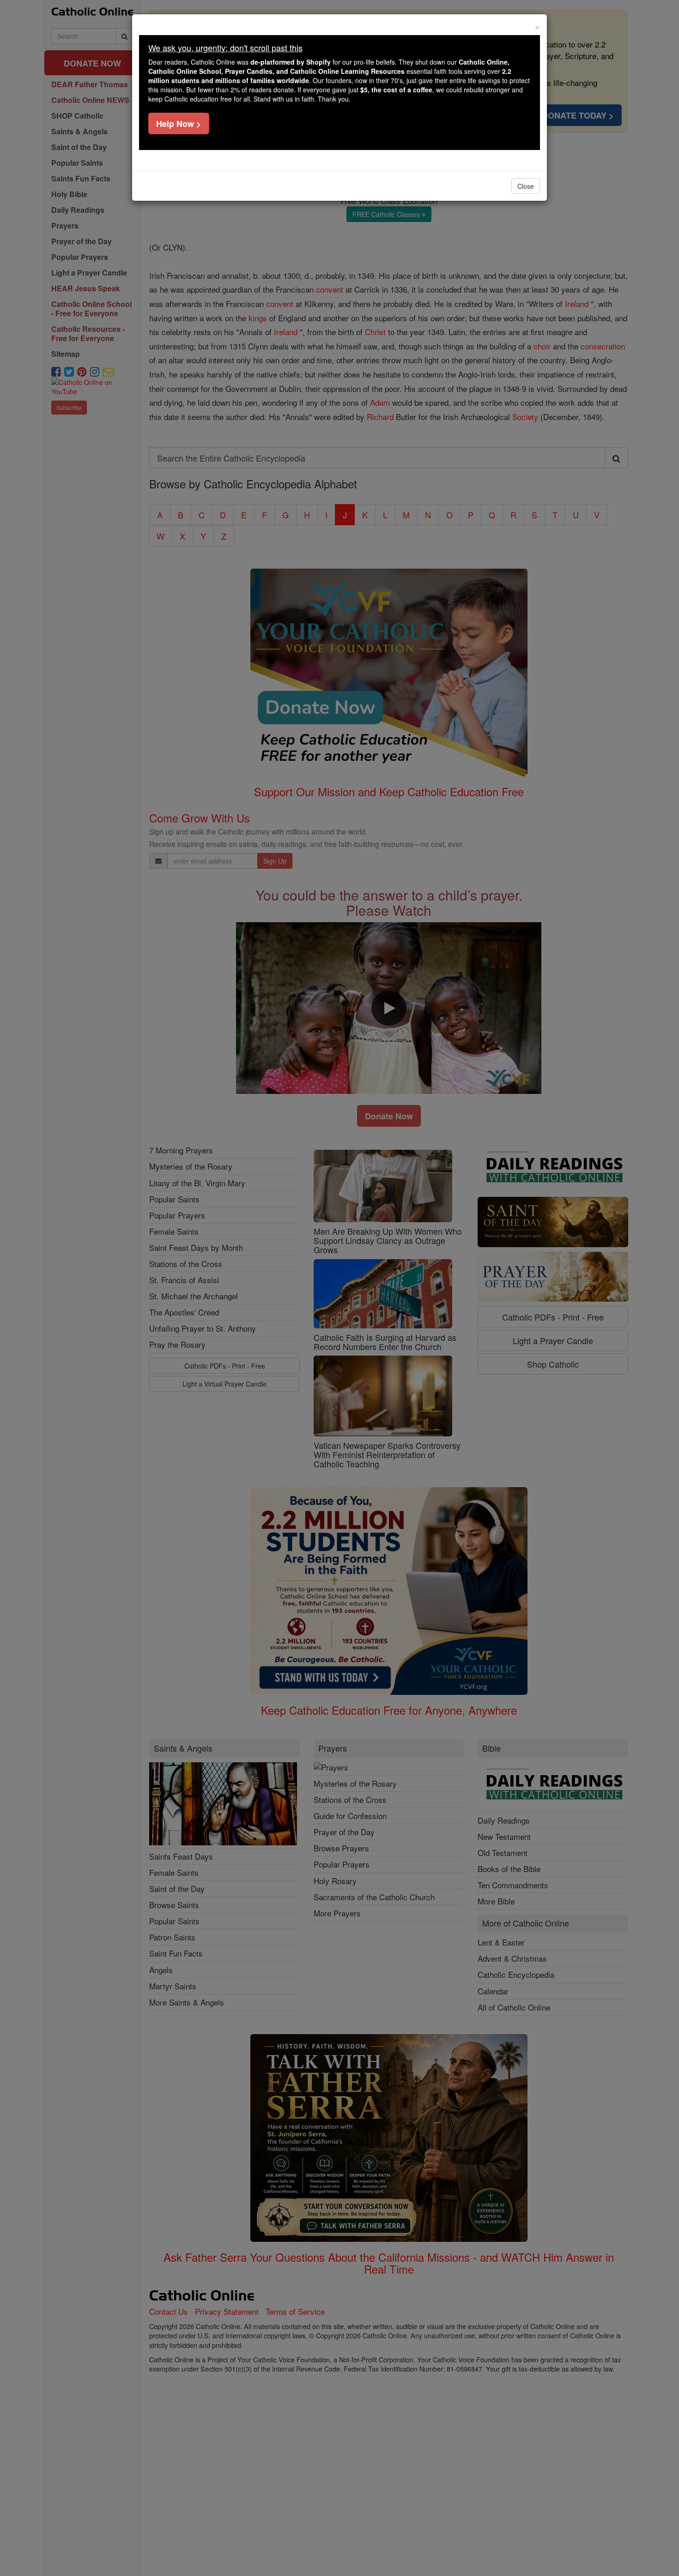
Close (526, 186)
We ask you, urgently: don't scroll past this (225, 48)
